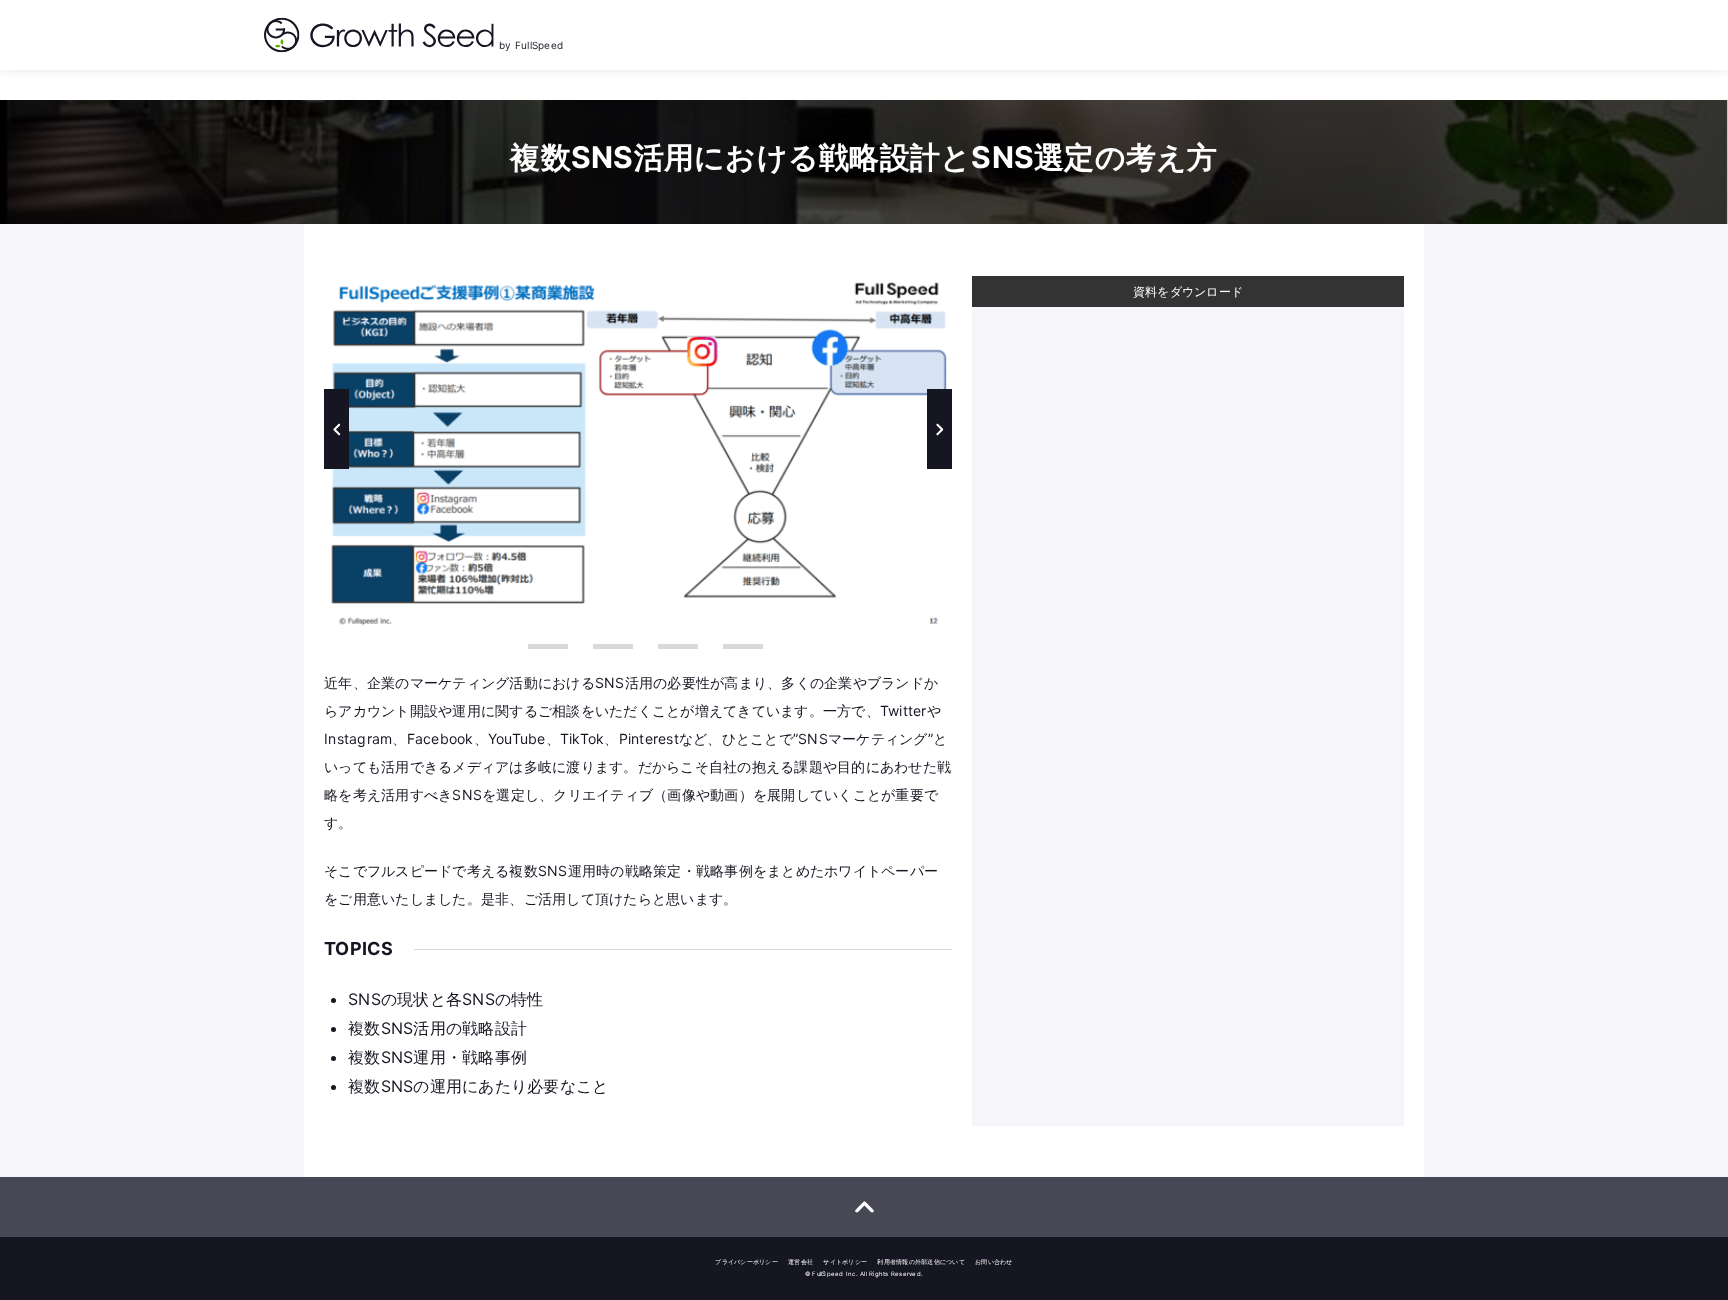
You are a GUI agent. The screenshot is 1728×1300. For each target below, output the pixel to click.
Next (939, 429)
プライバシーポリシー (746, 1261)
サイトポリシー (845, 1261)
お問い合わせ (994, 1261)
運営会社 (800, 1261)
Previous (336, 429)
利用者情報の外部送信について (921, 1261)
